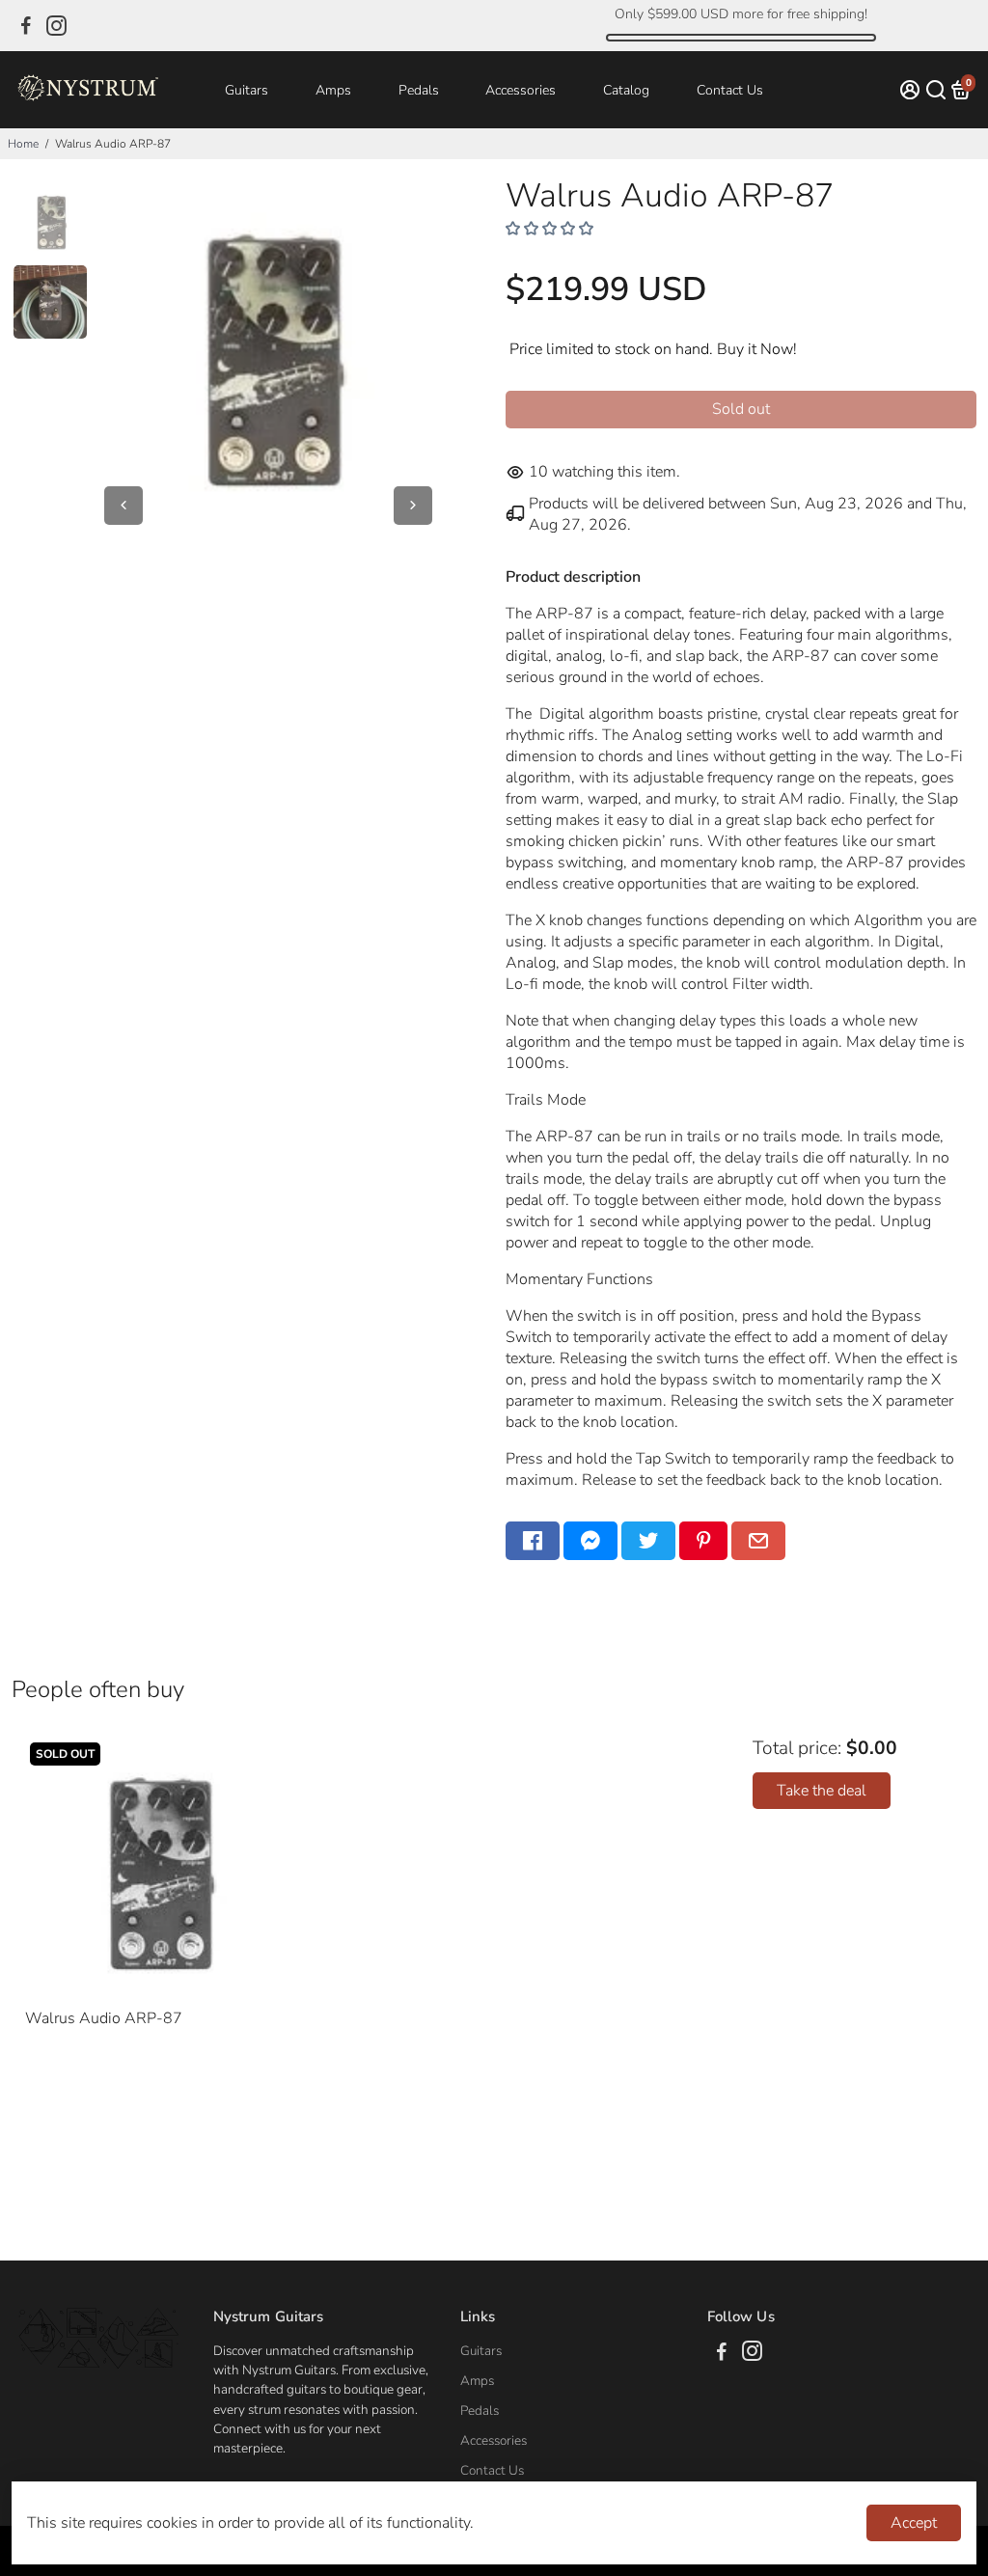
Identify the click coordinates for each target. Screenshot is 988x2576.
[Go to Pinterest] (703, 1541)
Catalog (626, 90)
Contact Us (730, 90)
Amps (333, 90)
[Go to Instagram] (56, 26)
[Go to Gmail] (758, 1541)
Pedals (419, 90)
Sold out (741, 409)
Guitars (247, 90)
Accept (914, 2523)
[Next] (413, 506)
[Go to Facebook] (26, 26)
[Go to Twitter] (648, 1541)
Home (23, 144)
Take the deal (822, 1791)
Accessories (521, 90)
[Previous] (123, 506)
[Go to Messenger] (590, 1541)
